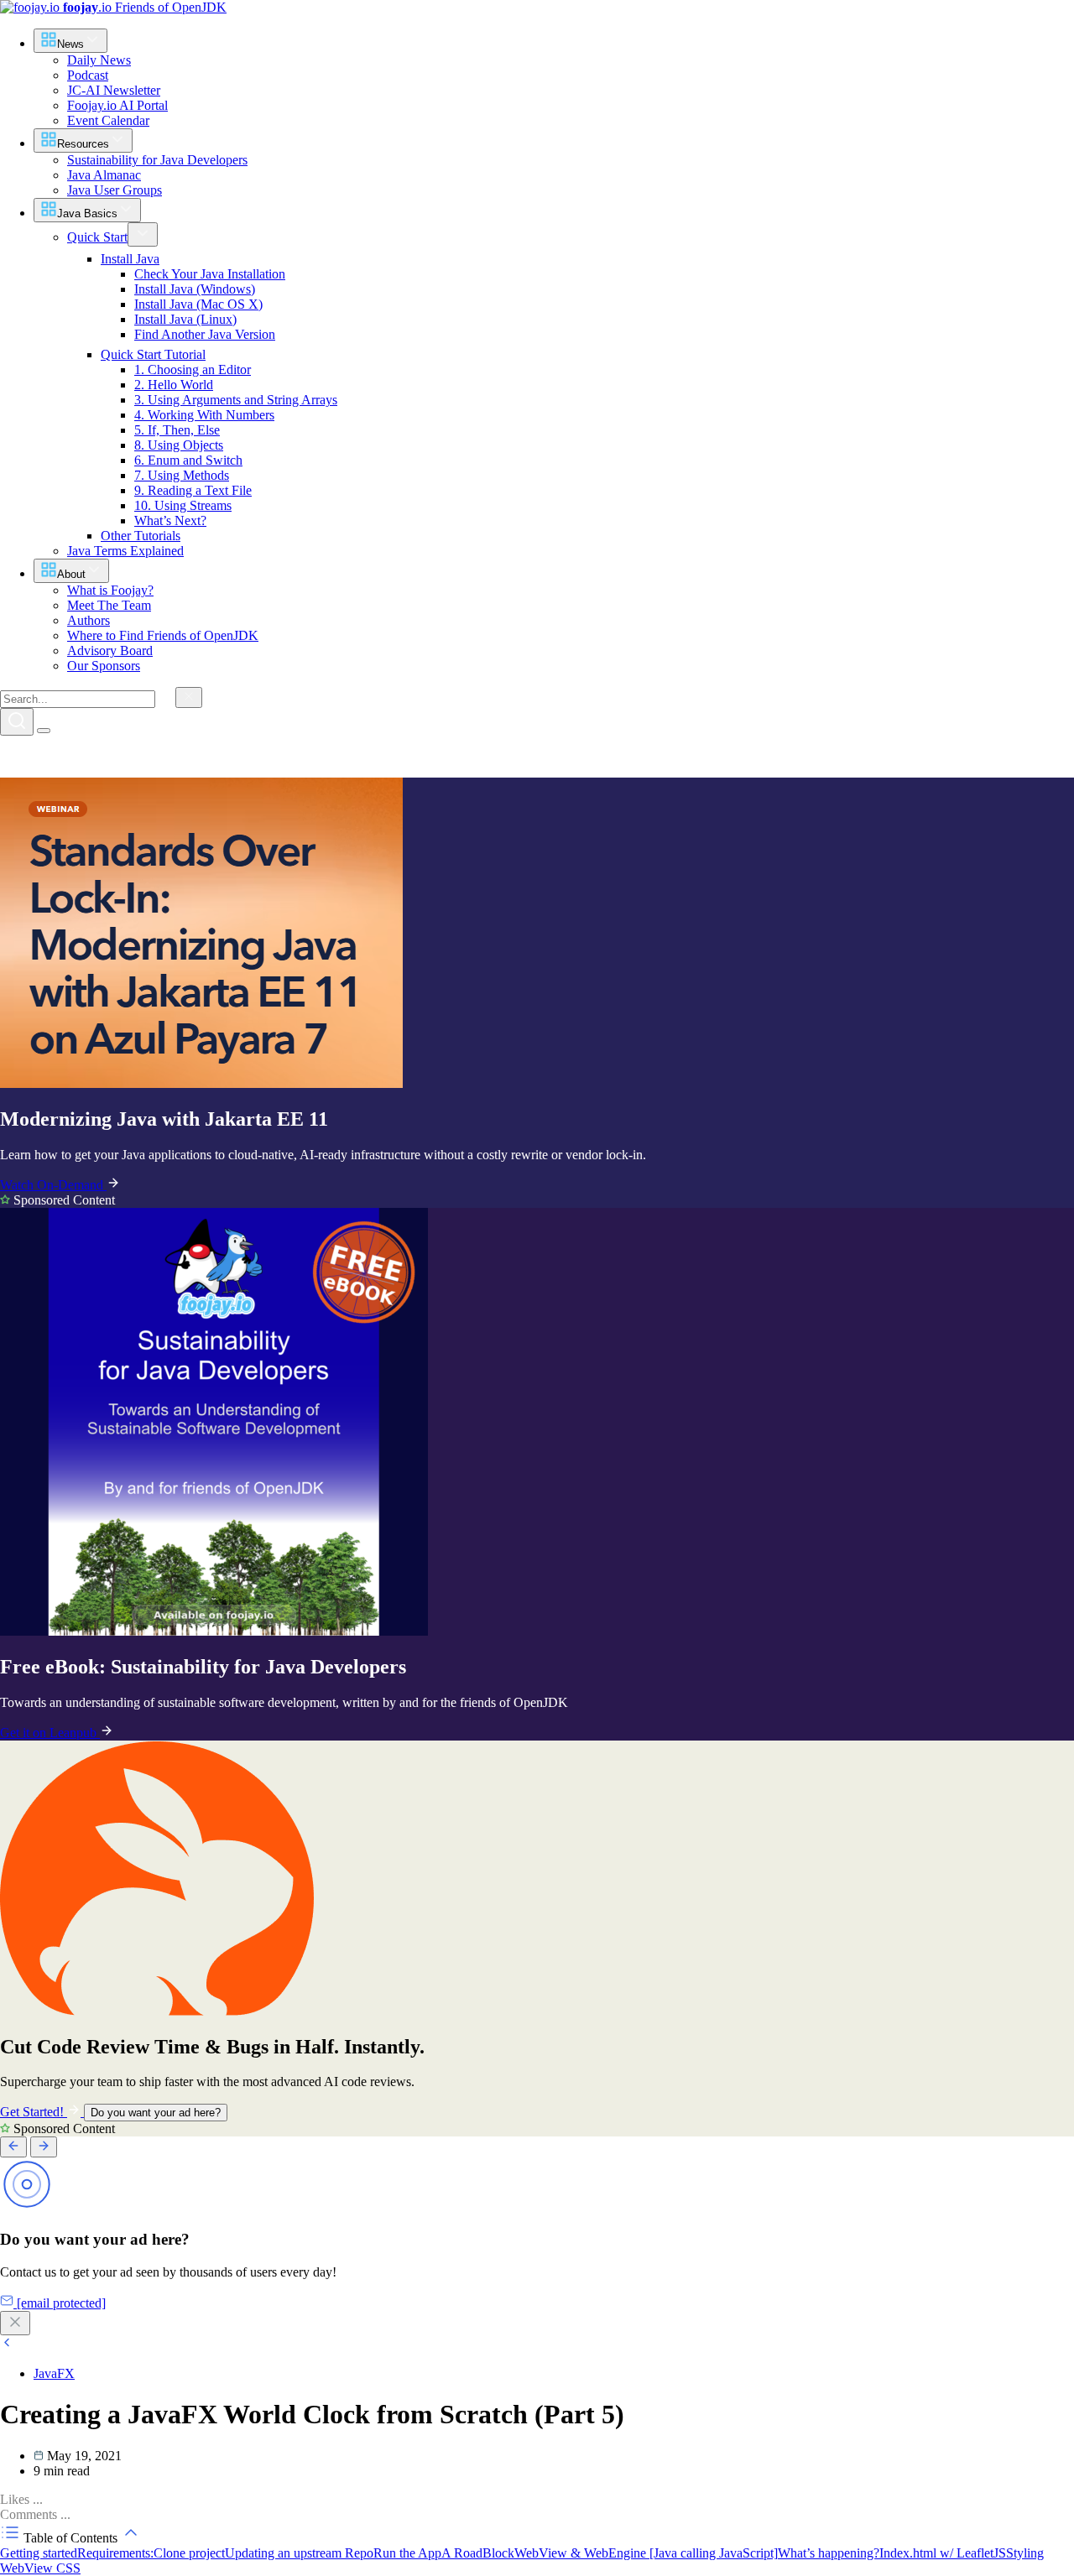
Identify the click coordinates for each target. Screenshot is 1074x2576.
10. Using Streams (183, 505)
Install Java (130, 259)
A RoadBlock (478, 2553)
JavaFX (54, 2373)
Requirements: (115, 2553)
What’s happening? (829, 2553)
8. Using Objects (179, 445)
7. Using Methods (182, 475)
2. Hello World (174, 385)
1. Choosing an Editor (193, 369)
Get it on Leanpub (50, 1733)
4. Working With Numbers (204, 415)
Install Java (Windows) (195, 289)
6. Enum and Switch (188, 460)
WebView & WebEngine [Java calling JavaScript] (646, 2553)
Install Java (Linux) (185, 319)
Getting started (39, 2553)
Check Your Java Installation (210, 274)
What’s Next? (170, 520)
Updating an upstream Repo (299, 2553)
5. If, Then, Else (177, 430)
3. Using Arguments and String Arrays (236, 400)
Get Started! (34, 2112)
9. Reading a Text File (193, 490)
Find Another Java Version (205, 334)
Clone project (189, 2553)
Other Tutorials (141, 536)
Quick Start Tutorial (153, 354)
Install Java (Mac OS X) (198, 304)
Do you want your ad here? (156, 2113)
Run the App (407, 2553)
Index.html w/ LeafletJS (943, 2553)
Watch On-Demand (53, 1185)
